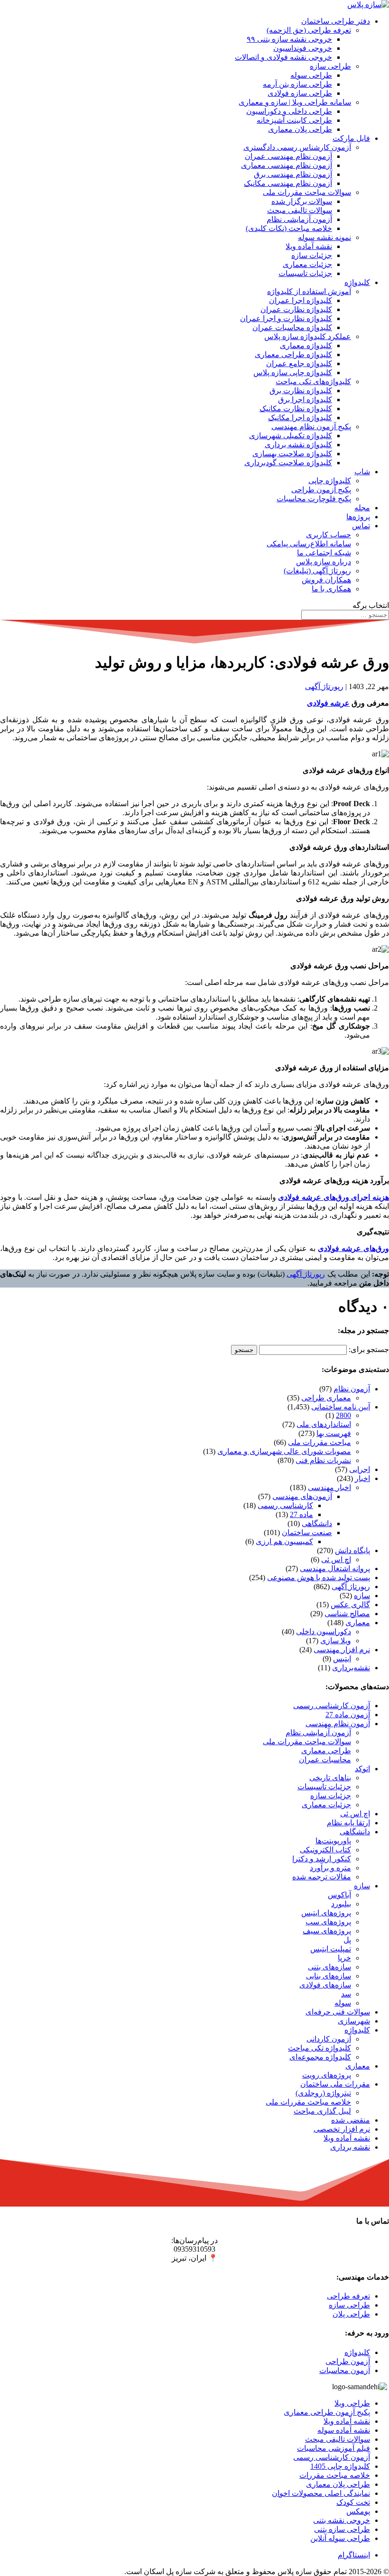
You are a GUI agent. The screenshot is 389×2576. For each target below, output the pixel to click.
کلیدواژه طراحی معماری (293, 354)
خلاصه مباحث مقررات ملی (308, 2102)
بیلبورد (341, 1904)
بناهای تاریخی (330, 1778)
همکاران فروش (326, 580)
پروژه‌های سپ (328, 1922)
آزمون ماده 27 (348, 1715)
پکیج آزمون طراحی (321, 490)
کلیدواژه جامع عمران (299, 363)
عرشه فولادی (328, 703)
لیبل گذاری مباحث (322, 2111)
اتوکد (362, 1769)
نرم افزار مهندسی (342, 1650)
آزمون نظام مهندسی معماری (287, 165)
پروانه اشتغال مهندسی (335, 1569)
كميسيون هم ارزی (284, 1541)
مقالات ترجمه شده (322, 1877)
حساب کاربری (329, 535)
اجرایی (360, 1469)
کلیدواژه (357, 282)
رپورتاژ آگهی (324, 686)
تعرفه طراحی (348, 2296)
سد (346, 1994)
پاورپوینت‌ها (333, 1841)
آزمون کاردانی (329, 2039)
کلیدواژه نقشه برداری (298, 445)
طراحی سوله (311, 75)
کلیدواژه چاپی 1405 (340, 2466)
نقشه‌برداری (351, 1668)
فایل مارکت (351, 138)
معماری (358, 1623)
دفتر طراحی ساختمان (336, 21)
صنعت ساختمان (307, 1532)
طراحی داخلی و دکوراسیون (289, 111)
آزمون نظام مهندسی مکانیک (288, 183)
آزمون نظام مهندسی (338, 1724)
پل (347, 1940)
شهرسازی (354, 2021)
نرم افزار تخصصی (342, 2129)
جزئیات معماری (307, 264)
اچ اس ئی (336, 1559)
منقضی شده (351, 2120)
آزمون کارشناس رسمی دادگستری (297, 147)
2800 (343, 1415)
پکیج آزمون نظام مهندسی (311, 427)
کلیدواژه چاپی (330, 481)
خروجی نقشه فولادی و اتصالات (283, 57)
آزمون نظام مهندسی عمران (288, 156)
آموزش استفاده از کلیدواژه (309, 291)
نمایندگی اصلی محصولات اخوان (321, 2493)
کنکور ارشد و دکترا (322, 1859)
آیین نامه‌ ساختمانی (341, 1407)
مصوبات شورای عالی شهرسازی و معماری (284, 1451)
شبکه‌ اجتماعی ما (324, 553)
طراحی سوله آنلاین (340, 2538)
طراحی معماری (326, 1751)
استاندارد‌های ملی (324, 1424)
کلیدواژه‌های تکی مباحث (313, 382)
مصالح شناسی (347, 1614)
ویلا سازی (336, 1641)
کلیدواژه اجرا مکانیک (300, 418)
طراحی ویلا (352, 2403)
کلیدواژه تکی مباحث (320, 2048)
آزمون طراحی (348, 2361)
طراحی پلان (351, 2314)
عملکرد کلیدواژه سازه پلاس (308, 336)
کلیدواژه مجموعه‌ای (320, 2057)
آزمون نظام (352, 1389)
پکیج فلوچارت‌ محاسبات (314, 499)
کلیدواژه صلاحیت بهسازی (292, 454)
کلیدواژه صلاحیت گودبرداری (288, 463)
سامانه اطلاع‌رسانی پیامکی (309, 544)
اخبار (362, 1478)
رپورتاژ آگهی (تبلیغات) (317, 571)
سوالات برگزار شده (302, 201)
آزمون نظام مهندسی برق (293, 174)
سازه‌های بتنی (329, 1967)
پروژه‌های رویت (327, 2075)
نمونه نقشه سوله (324, 237)
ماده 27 (301, 1514)
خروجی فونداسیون (303, 48)
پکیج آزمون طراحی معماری (327, 2412)
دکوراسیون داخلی (324, 1632)
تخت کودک (353, 2502)
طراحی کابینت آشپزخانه (294, 120)
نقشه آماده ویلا (309, 246)
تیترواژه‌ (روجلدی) (323, 2093)
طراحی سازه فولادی (300, 93)
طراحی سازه (330, 66)
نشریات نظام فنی (323, 1460)
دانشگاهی (317, 1523)
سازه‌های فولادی (325, 1985)
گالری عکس (350, 1605)
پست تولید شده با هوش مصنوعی (319, 1578)
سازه (362, 1596)
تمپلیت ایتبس (331, 1949)
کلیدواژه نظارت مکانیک (296, 409)
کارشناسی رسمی (285, 1505)
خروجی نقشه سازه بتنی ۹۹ (289, 39)
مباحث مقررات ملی (320, 1442)
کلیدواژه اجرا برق (305, 400)
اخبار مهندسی (329, 1487)
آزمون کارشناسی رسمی (332, 1706)
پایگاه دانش (352, 1550)
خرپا (344, 1958)
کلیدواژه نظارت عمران (296, 309)
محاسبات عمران (325, 1760)
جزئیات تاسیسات (305, 273)
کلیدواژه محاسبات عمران (292, 327)
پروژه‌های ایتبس (326, 1913)
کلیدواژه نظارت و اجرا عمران (286, 318)
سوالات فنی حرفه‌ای (338, 2012)
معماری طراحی (326, 1398)
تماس (361, 526)
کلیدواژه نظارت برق (301, 391)
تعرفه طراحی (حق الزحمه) (309, 30)
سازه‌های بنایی (329, 1976)
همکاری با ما (331, 589)
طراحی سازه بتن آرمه (297, 84)
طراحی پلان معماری (300, 129)
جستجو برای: (369, 1349)
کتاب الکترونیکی (325, 1850)
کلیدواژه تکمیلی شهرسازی (291, 436)
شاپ (362, 472)
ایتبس (342, 1659)
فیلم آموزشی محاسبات (333, 2448)
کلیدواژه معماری (306, 345)
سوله (343, 2003)
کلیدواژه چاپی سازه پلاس (293, 373)
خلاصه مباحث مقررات (335, 2475)
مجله (362, 508)
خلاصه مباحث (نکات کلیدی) (289, 228)
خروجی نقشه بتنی (342, 2520)
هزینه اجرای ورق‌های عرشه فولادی (333, 1197)
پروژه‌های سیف (327, 1931)
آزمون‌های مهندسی (302, 1496)
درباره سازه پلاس (324, 562)
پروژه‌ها (358, 517)
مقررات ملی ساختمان (335, 2084)
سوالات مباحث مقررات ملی (307, 192)
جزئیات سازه (312, 255)
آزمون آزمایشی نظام (299, 219)
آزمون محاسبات (345, 2370)
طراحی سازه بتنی (342, 2529)
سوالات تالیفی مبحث (300, 210)
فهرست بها (334, 1433)
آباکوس (339, 1895)
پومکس (358, 2511)
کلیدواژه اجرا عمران (301, 300)
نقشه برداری (350, 2147)
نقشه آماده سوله (344, 2430)
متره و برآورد (330, 1868)
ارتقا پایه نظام (348, 1823)
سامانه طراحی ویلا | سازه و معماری (295, 102)
